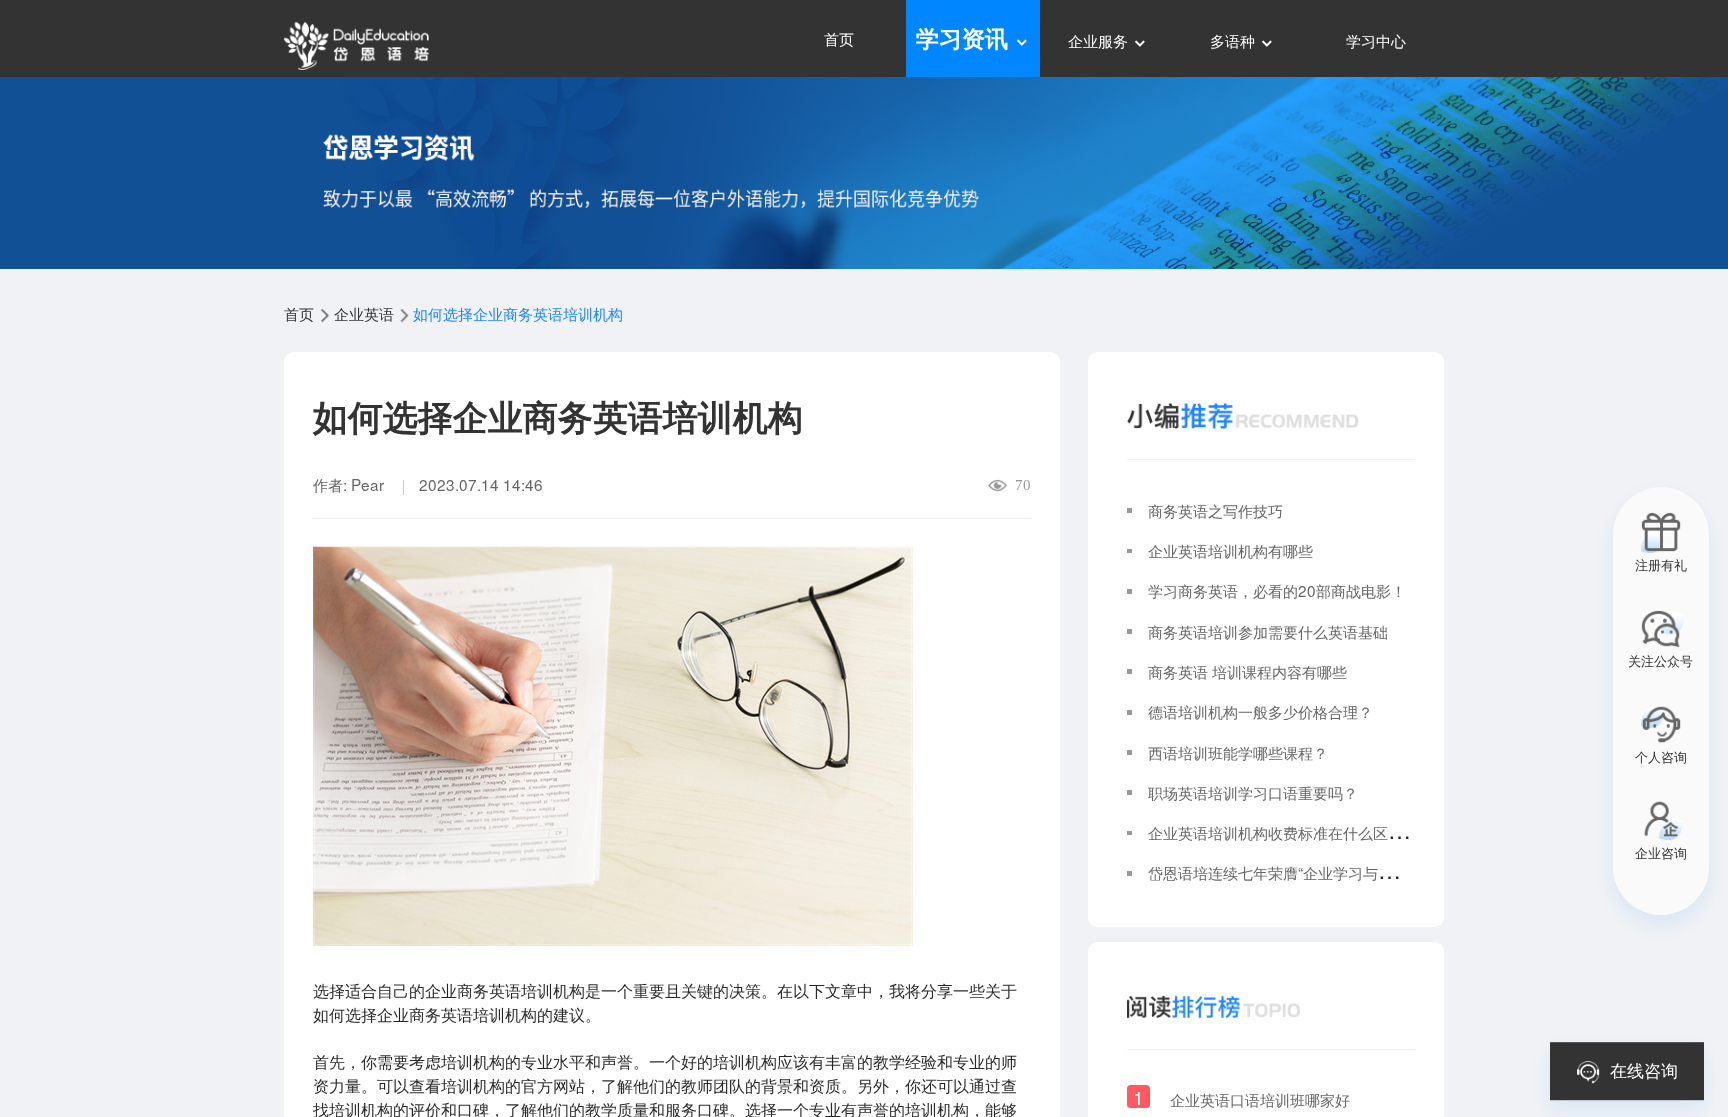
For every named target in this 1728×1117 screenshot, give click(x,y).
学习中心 (1376, 40)
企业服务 (1100, 40)
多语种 (1234, 40)
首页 (839, 38)
